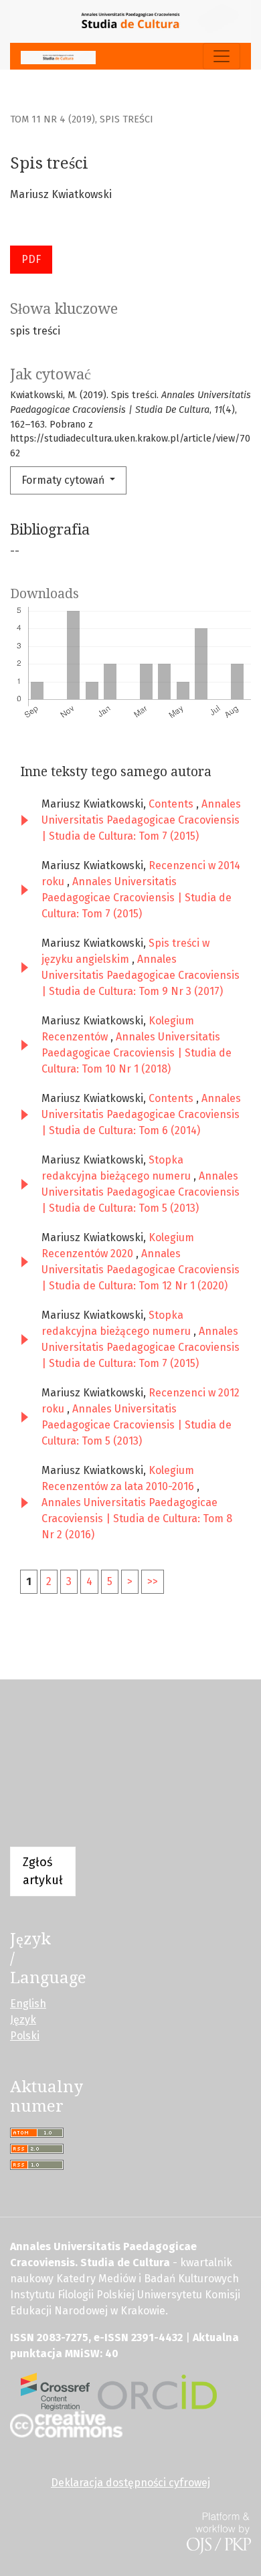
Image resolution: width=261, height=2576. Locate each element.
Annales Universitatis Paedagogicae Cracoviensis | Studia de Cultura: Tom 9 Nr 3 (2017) (141, 975)
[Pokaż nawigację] (222, 56)
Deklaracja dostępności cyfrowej (130, 2483)
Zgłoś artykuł (43, 1871)
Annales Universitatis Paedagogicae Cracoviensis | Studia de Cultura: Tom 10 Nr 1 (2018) (137, 1053)
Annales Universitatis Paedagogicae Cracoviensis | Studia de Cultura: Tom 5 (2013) (141, 1192)
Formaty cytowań (64, 480)
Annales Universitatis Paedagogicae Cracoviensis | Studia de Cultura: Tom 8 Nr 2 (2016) (137, 1519)
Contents (172, 804)
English (28, 2004)
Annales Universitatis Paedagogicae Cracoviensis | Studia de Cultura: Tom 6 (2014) (141, 1114)
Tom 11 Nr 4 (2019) (53, 119)
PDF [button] (31, 259)
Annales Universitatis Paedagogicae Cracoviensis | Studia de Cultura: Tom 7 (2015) (141, 820)
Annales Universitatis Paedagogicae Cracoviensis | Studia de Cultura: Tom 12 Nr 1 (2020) (141, 1270)
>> (153, 1581)
